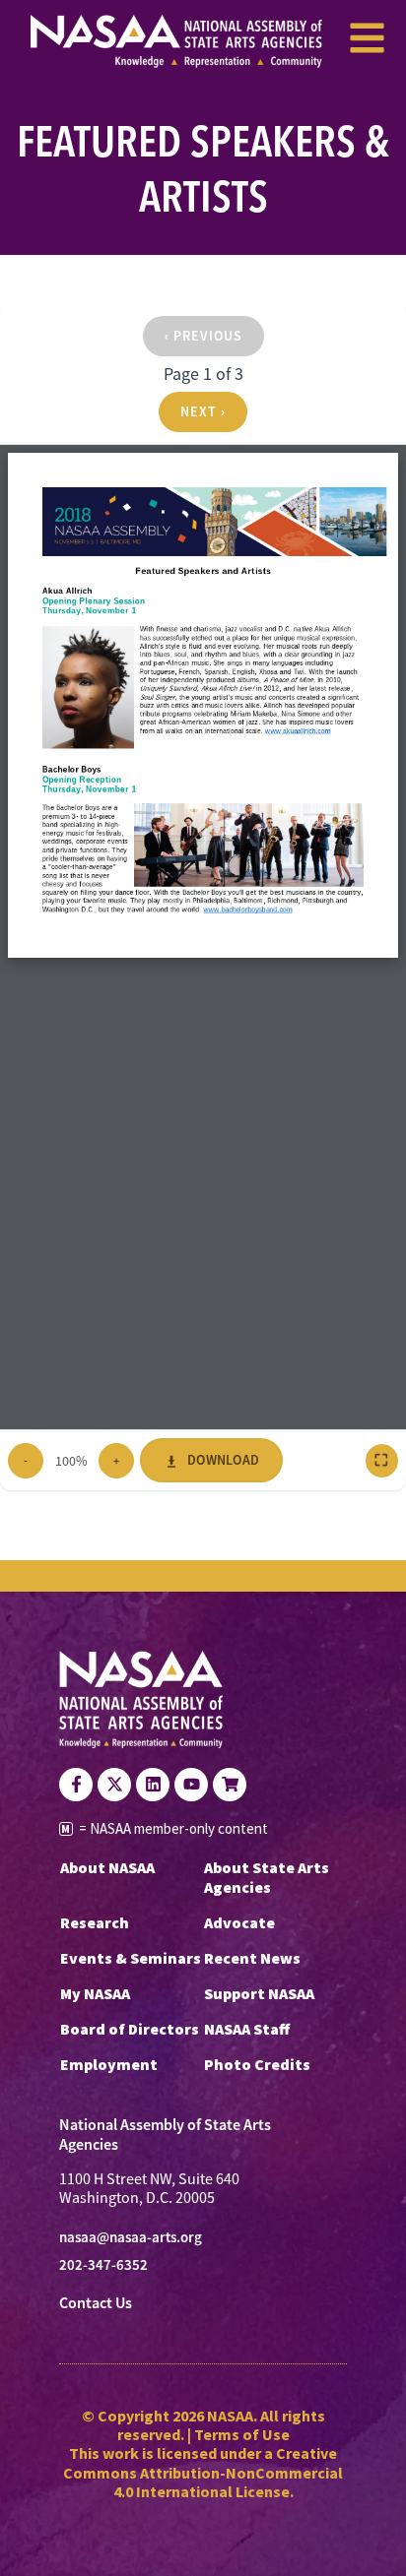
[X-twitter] (114, 1785)
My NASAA (95, 1993)
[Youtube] (191, 1785)
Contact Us (96, 2303)
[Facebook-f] (76, 1785)
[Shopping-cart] (230, 1785)
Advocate (239, 1922)
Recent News (252, 1958)
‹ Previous (203, 336)
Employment (109, 2064)
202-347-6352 (103, 2265)
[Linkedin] (153, 1785)
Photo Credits (257, 2064)
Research (95, 1922)
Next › (203, 411)
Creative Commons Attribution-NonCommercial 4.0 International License (203, 2472)
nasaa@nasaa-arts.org (131, 2237)
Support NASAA (259, 1993)
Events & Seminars (131, 1958)
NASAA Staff (247, 2029)
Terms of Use (242, 2434)
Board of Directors (130, 2029)
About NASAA (107, 1867)
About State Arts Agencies (267, 1877)
